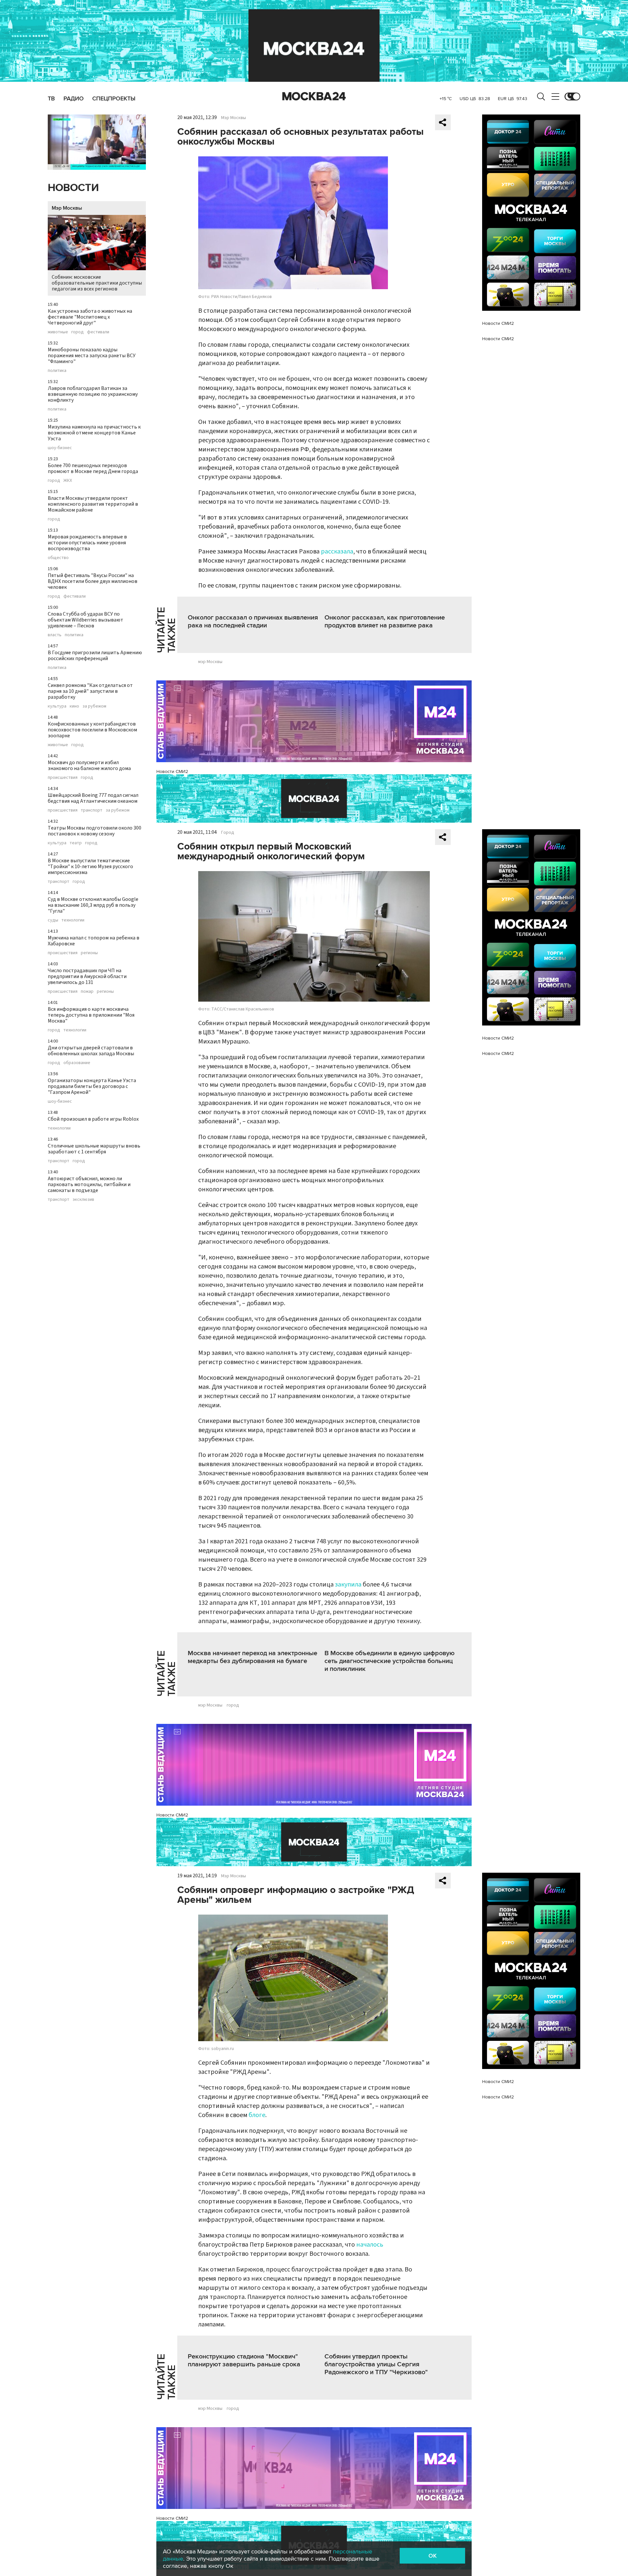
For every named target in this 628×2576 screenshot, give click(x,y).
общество (58, 558)
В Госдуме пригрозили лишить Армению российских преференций (95, 656)
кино (74, 706)
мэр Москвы (210, 662)
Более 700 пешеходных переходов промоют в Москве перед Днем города (93, 468)
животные (58, 332)
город (78, 332)
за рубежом (94, 706)
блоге (257, 2115)
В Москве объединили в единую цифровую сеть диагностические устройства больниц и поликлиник (390, 1661)
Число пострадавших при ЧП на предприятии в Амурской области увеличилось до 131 (87, 976)
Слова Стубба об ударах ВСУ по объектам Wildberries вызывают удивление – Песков (86, 620)
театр (76, 843)
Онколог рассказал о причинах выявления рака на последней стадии (253, 622)
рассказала (337, 552)
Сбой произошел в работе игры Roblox (93, 1119)
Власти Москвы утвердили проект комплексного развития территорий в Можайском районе (93, 504)
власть (55, 635)
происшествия (63, 778)
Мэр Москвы (67, 208)
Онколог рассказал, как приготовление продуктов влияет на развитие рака (385, 622)
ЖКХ (68, 481)
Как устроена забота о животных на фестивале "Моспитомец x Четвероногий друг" (90, 317)
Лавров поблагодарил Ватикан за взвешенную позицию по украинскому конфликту (93, 394)
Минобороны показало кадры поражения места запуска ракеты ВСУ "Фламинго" (92, 356)
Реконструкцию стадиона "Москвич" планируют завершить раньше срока (244, 2360)
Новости (73, 188)
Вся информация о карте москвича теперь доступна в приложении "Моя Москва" (91, 1015)
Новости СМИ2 (172, 771)
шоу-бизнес (60, 448)
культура (57, 706)
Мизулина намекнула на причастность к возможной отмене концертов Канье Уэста (94, 433)
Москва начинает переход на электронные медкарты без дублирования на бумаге (253, 1657)
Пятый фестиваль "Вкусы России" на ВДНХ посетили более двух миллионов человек (93, 581)
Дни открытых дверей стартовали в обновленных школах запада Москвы (91, 1051)
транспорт (92, 810)
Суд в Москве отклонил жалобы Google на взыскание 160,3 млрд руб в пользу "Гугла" (93, 905)
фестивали (98, 332)
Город (228, 832)
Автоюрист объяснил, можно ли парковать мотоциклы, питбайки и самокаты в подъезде (89, 1184)
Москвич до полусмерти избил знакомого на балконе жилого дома (89, 765)
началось (370, 2245)
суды (53, 920)
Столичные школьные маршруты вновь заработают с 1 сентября (94, 1149)
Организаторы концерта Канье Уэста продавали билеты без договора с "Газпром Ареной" (92, 1086)
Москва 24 (314, 96)
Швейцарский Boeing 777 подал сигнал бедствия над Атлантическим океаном (93, 798)
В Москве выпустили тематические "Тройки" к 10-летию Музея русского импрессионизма (90, 867)
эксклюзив (83, 1200)
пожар (87, 991)
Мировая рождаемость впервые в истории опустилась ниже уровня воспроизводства (87, 543)
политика (57, 371)
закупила (348, 1585)
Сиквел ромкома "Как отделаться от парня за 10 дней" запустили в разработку (90, 691)
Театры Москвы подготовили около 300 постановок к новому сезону (95, 831)
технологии (73, 920)
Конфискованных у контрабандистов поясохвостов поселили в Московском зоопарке (92, 730)
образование (77, 1063)
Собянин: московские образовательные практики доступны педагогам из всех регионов (97, 283)
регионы (89, 953)
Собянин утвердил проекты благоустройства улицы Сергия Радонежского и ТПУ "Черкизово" (376, 2364)
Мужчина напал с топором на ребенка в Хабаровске (94, 941)
